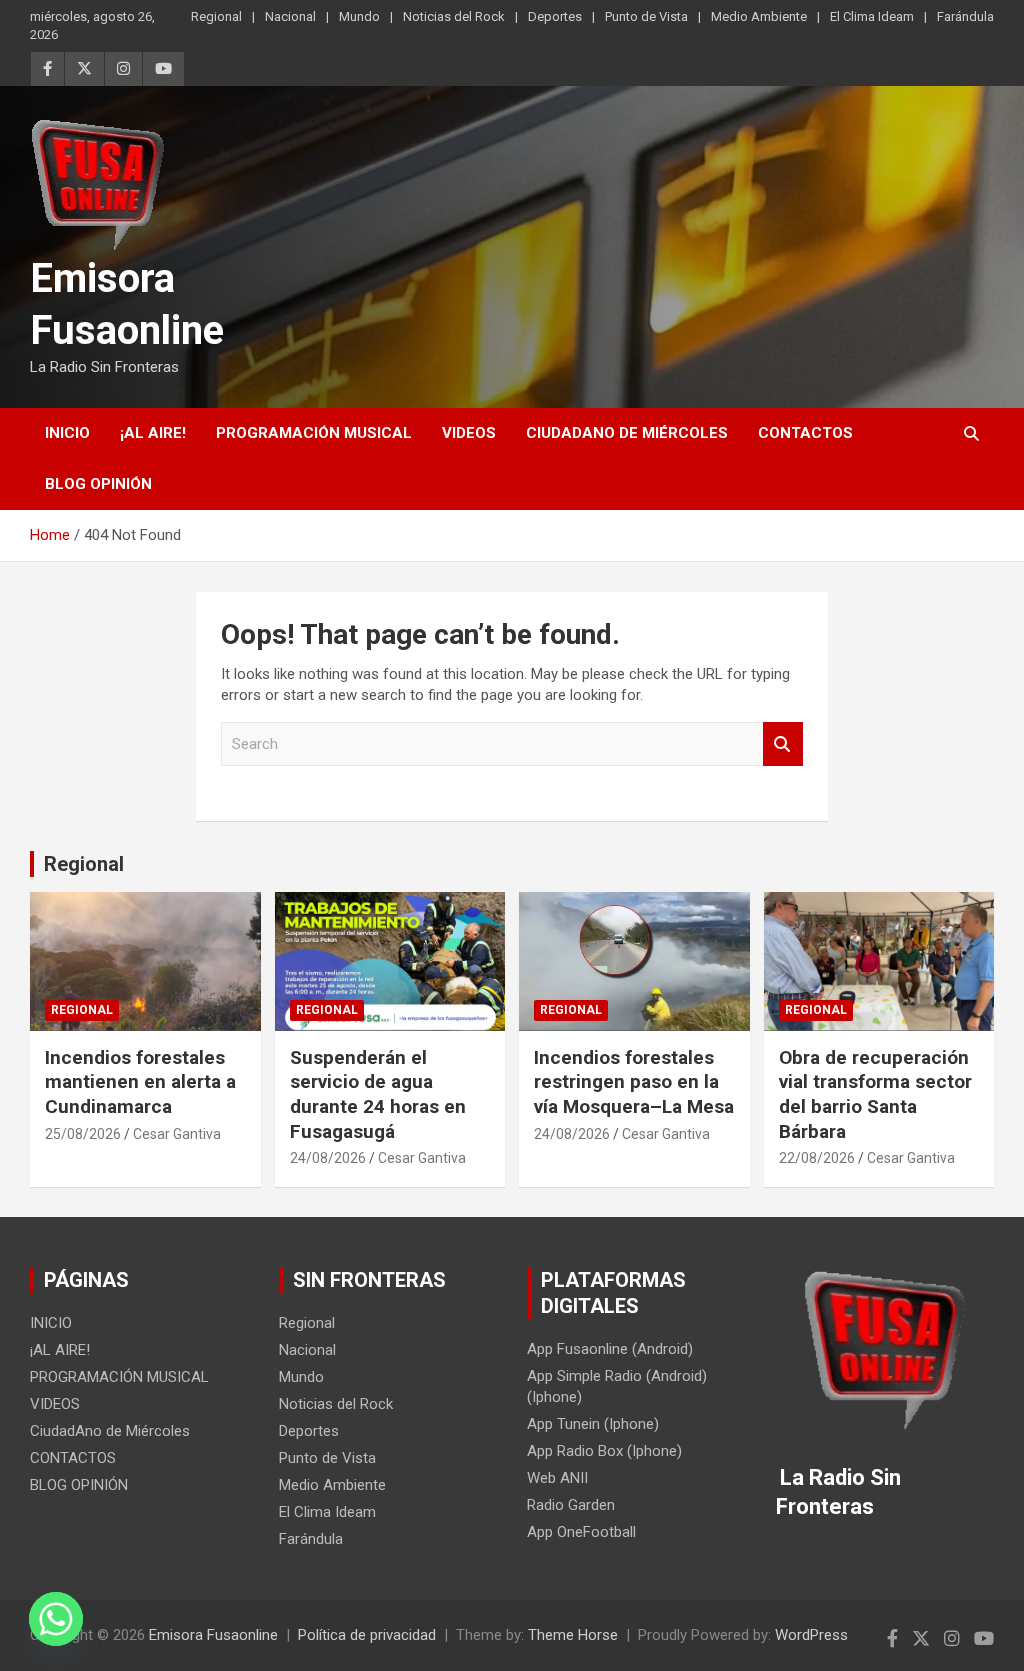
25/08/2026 (83, 1134)
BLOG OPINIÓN (98, 484)
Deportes (555, 16)
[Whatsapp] (56, 1619)
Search (783, 744)
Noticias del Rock (454, 16)
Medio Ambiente (759, 16)
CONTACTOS (805, 433)
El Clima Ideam (872, 16)
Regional (216, 16)
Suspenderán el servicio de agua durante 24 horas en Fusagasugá (378, 1094)
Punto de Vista (646, 16)
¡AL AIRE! (153, 433)
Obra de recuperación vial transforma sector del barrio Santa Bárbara (875, 1094)
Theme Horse (573, 1635)
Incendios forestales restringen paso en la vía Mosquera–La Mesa (634, 1082)
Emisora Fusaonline (213, 1635)
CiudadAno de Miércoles (627, 433)
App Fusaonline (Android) (610, 1349)
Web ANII (557, 1478)
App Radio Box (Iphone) (604, 1451)
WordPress (811, 1635)
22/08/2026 (817, 1158)
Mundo (359, 16)
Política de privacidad (367, 1635)
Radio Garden (571, 1505)
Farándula (965, 16)
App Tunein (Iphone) (593, 1424)
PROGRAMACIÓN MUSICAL (314, 433)
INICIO (67, 433)
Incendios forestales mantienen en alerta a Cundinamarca (140, 1082)
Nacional (290, 16)
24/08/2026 (328, 1158)
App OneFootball (581, 1532)
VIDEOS (469, 433)
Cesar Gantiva (177, 1134)
